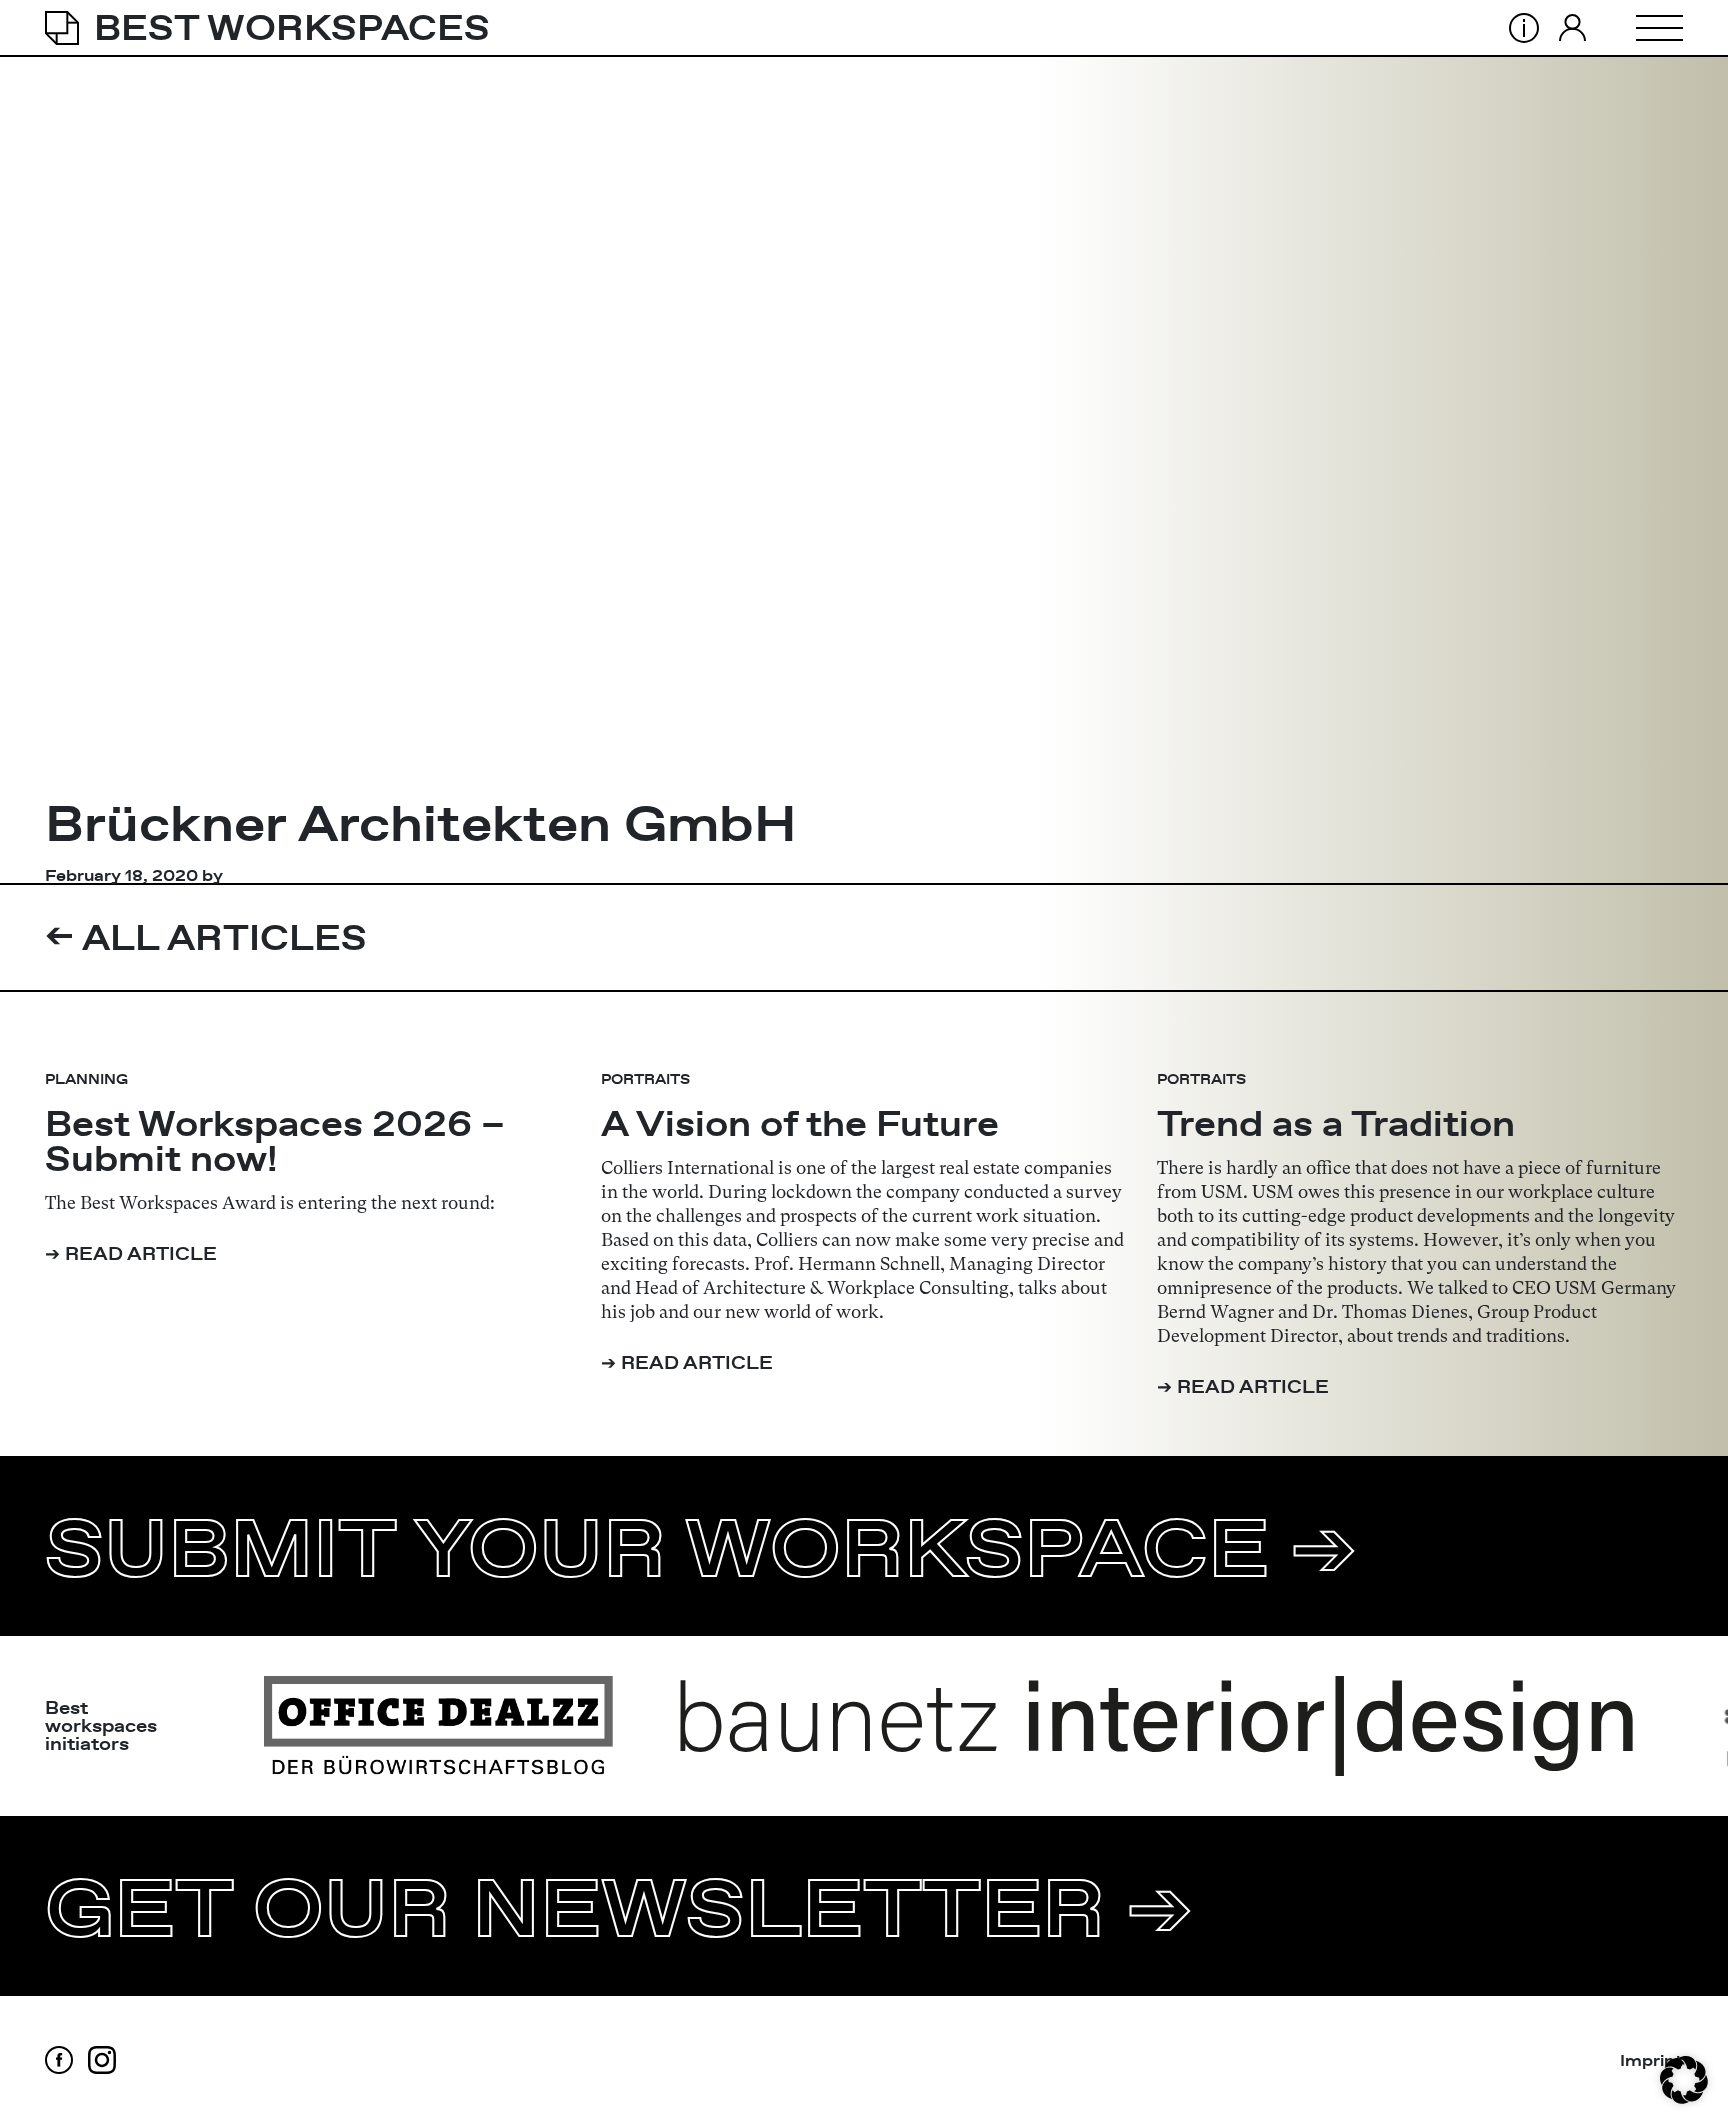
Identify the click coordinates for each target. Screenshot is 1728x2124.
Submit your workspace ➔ (701, 1546)
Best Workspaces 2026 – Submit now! (275, 1141)
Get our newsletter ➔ (619, 1906)
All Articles (206, 937)
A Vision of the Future (800, 1123)
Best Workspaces (292, 27)
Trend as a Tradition (1336, 1123)
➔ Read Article (131, 1254)
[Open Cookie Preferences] (1684, 2080)
